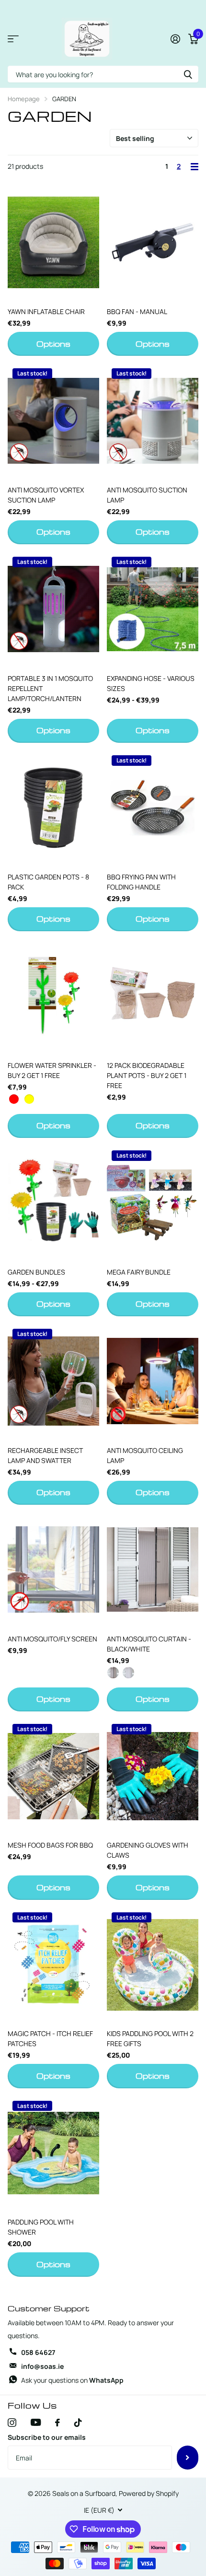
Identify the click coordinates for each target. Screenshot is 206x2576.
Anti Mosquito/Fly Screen (52, 1639)
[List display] (195, 167)
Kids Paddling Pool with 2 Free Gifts (150, 2038)
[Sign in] (175, 39)
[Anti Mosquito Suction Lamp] (153, 421)
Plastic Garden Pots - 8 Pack (48, 882)
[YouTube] (36, 2422)
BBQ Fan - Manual (137, 311)
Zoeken (188, 74)
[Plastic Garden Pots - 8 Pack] (53, 808)
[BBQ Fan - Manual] (153, 242)
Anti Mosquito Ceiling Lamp (145, 1455)
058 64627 (38, 2352)
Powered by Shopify (149, 2493)
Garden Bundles (36, 1272)
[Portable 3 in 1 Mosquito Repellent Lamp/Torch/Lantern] (53, 609)
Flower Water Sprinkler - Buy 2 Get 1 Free (52, 1070)
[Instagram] (12, 2423)
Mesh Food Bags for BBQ (50, 1845)
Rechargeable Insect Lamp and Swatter (45, 1455)
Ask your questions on (72, 2380)
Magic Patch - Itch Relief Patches (50, 2038)
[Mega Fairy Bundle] (153, 1203)
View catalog (13, 39)
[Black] (113, 1675)
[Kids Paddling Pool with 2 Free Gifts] (153, 1965)
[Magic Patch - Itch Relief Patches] (53, 1965)
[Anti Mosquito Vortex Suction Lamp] (53, 421)
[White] (128, 1675)
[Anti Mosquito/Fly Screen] (53, 1570)
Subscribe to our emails (47, 2437)
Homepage (24, 99)
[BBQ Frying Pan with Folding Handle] (153, 808)
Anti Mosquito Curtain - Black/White (149, 1644)
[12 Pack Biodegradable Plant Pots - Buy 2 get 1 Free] (153, 996)
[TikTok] (78, 2423)
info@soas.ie (42, 2366)
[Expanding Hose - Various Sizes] (153, 609)
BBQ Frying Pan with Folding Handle (141, 882)
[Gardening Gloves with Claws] (153, 1776)
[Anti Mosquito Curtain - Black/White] (153, 1570)
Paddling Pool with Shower (41, 2227)
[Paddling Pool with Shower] (53, 2153)
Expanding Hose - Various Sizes (151, 683)
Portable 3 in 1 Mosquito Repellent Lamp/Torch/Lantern (50, 688)
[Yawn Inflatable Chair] (53, 242)
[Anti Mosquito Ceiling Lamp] (153, 1381)
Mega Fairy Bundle (139, 1272)
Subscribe (188, 2458)
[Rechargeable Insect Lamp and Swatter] (53, 1381)
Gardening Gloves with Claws (148, 1850)
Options (53, 344)
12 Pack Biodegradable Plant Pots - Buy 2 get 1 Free (147, 1075)
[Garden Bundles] (53, 1203)
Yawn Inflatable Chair (46, 311)
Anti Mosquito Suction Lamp (147, 495)
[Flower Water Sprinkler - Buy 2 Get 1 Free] (53, 996)
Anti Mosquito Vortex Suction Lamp (46, 495)
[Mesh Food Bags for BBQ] (53, 1776)
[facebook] (57, 2423)
